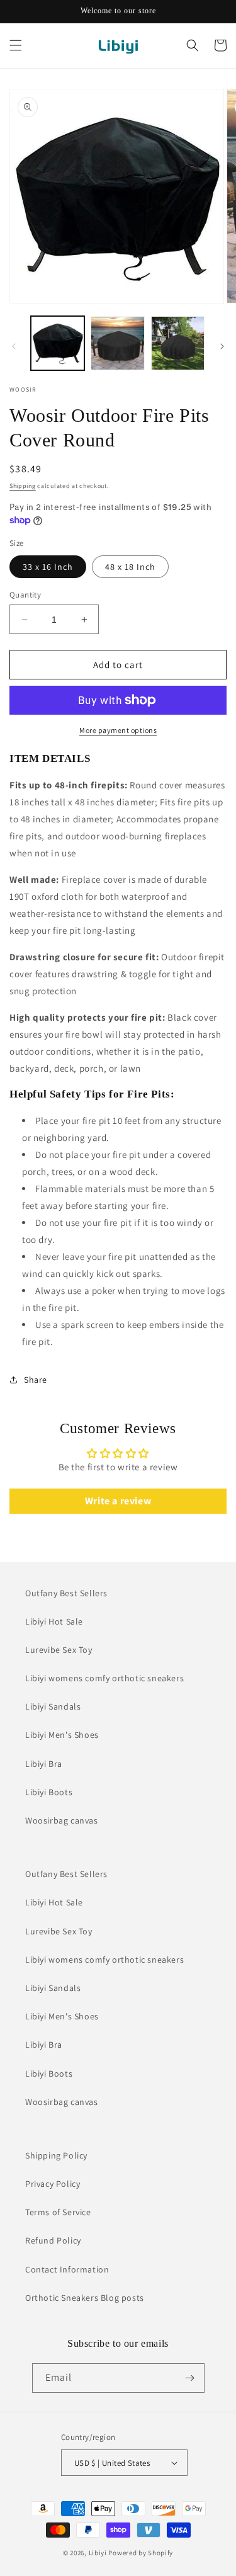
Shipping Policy (56, 2155)
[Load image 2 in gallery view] (117, 343)
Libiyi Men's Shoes (62, 1735)
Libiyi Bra (44, 1764)
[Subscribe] (190, 2378)
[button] (16, 45)
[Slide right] (222, 346)
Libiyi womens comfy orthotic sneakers (104, 1678)
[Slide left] (14, 346)
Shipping (23, 486)
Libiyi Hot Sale (54, 1621)
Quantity (25, 595)
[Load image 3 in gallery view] (178, 343)
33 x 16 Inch (48, 567)
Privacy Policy (53, 2184)
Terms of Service (58, 2212)
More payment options (118, 730)
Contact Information (67, 2269)
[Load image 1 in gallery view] (58, 343)
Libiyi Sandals (53, 1706)
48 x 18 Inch (130, 567)
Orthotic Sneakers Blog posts (85, 2298)
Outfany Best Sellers (66, 1593)
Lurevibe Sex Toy (59, 1650)
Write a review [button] (118, 1501)
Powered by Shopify (141, 2553)
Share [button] (36, 1380)
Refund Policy (53, 2240)
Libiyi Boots (49, 1792)
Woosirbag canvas (62, 1820)
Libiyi (98, 2553)
